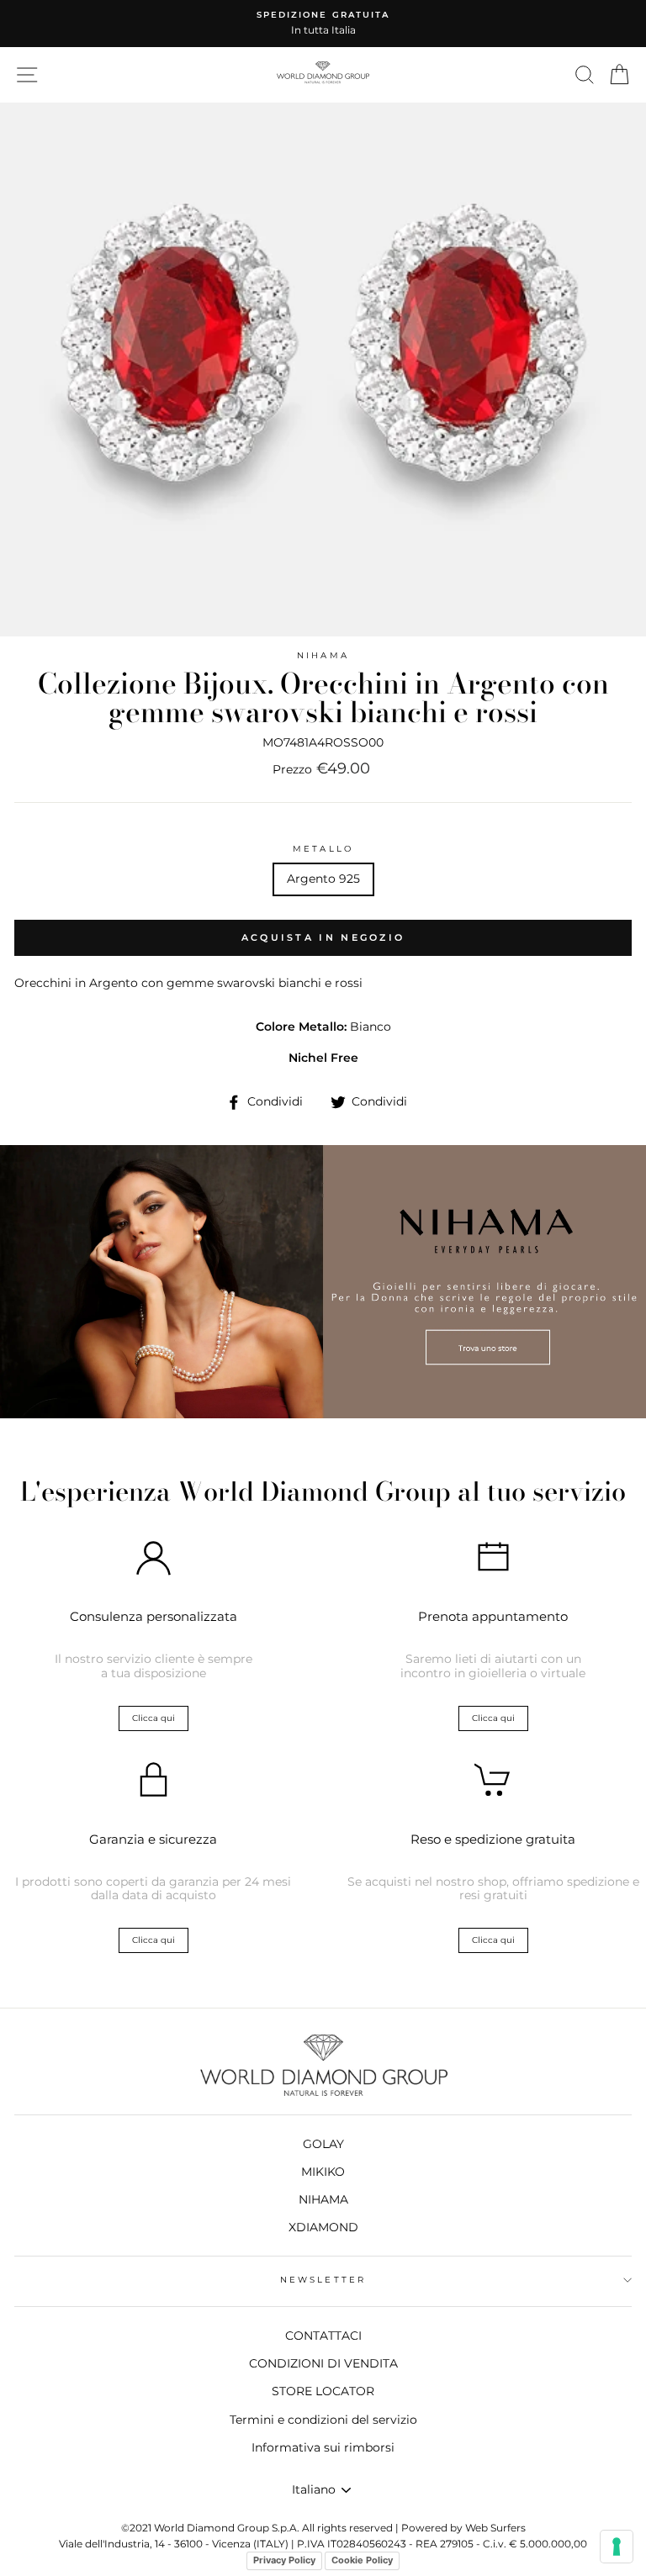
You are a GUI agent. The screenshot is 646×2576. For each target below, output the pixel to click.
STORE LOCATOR (323, 2391)
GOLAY (323, 2144)
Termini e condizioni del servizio (323, 2420)
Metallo (323, 849)
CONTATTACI (323, 2336)
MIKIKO (323, 2172)
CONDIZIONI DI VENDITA (323, 2363)
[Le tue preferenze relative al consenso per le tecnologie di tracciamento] (617, 2547)
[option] (323, 24)
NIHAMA (323, 655)
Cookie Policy (362, 2560)
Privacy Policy (284, 2560)
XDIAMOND (323, 2227)
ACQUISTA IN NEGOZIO (323, 937)
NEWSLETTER (323, 2280)
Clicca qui (154, 1718)
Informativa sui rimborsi (323, 2447)
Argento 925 (323, 879)
